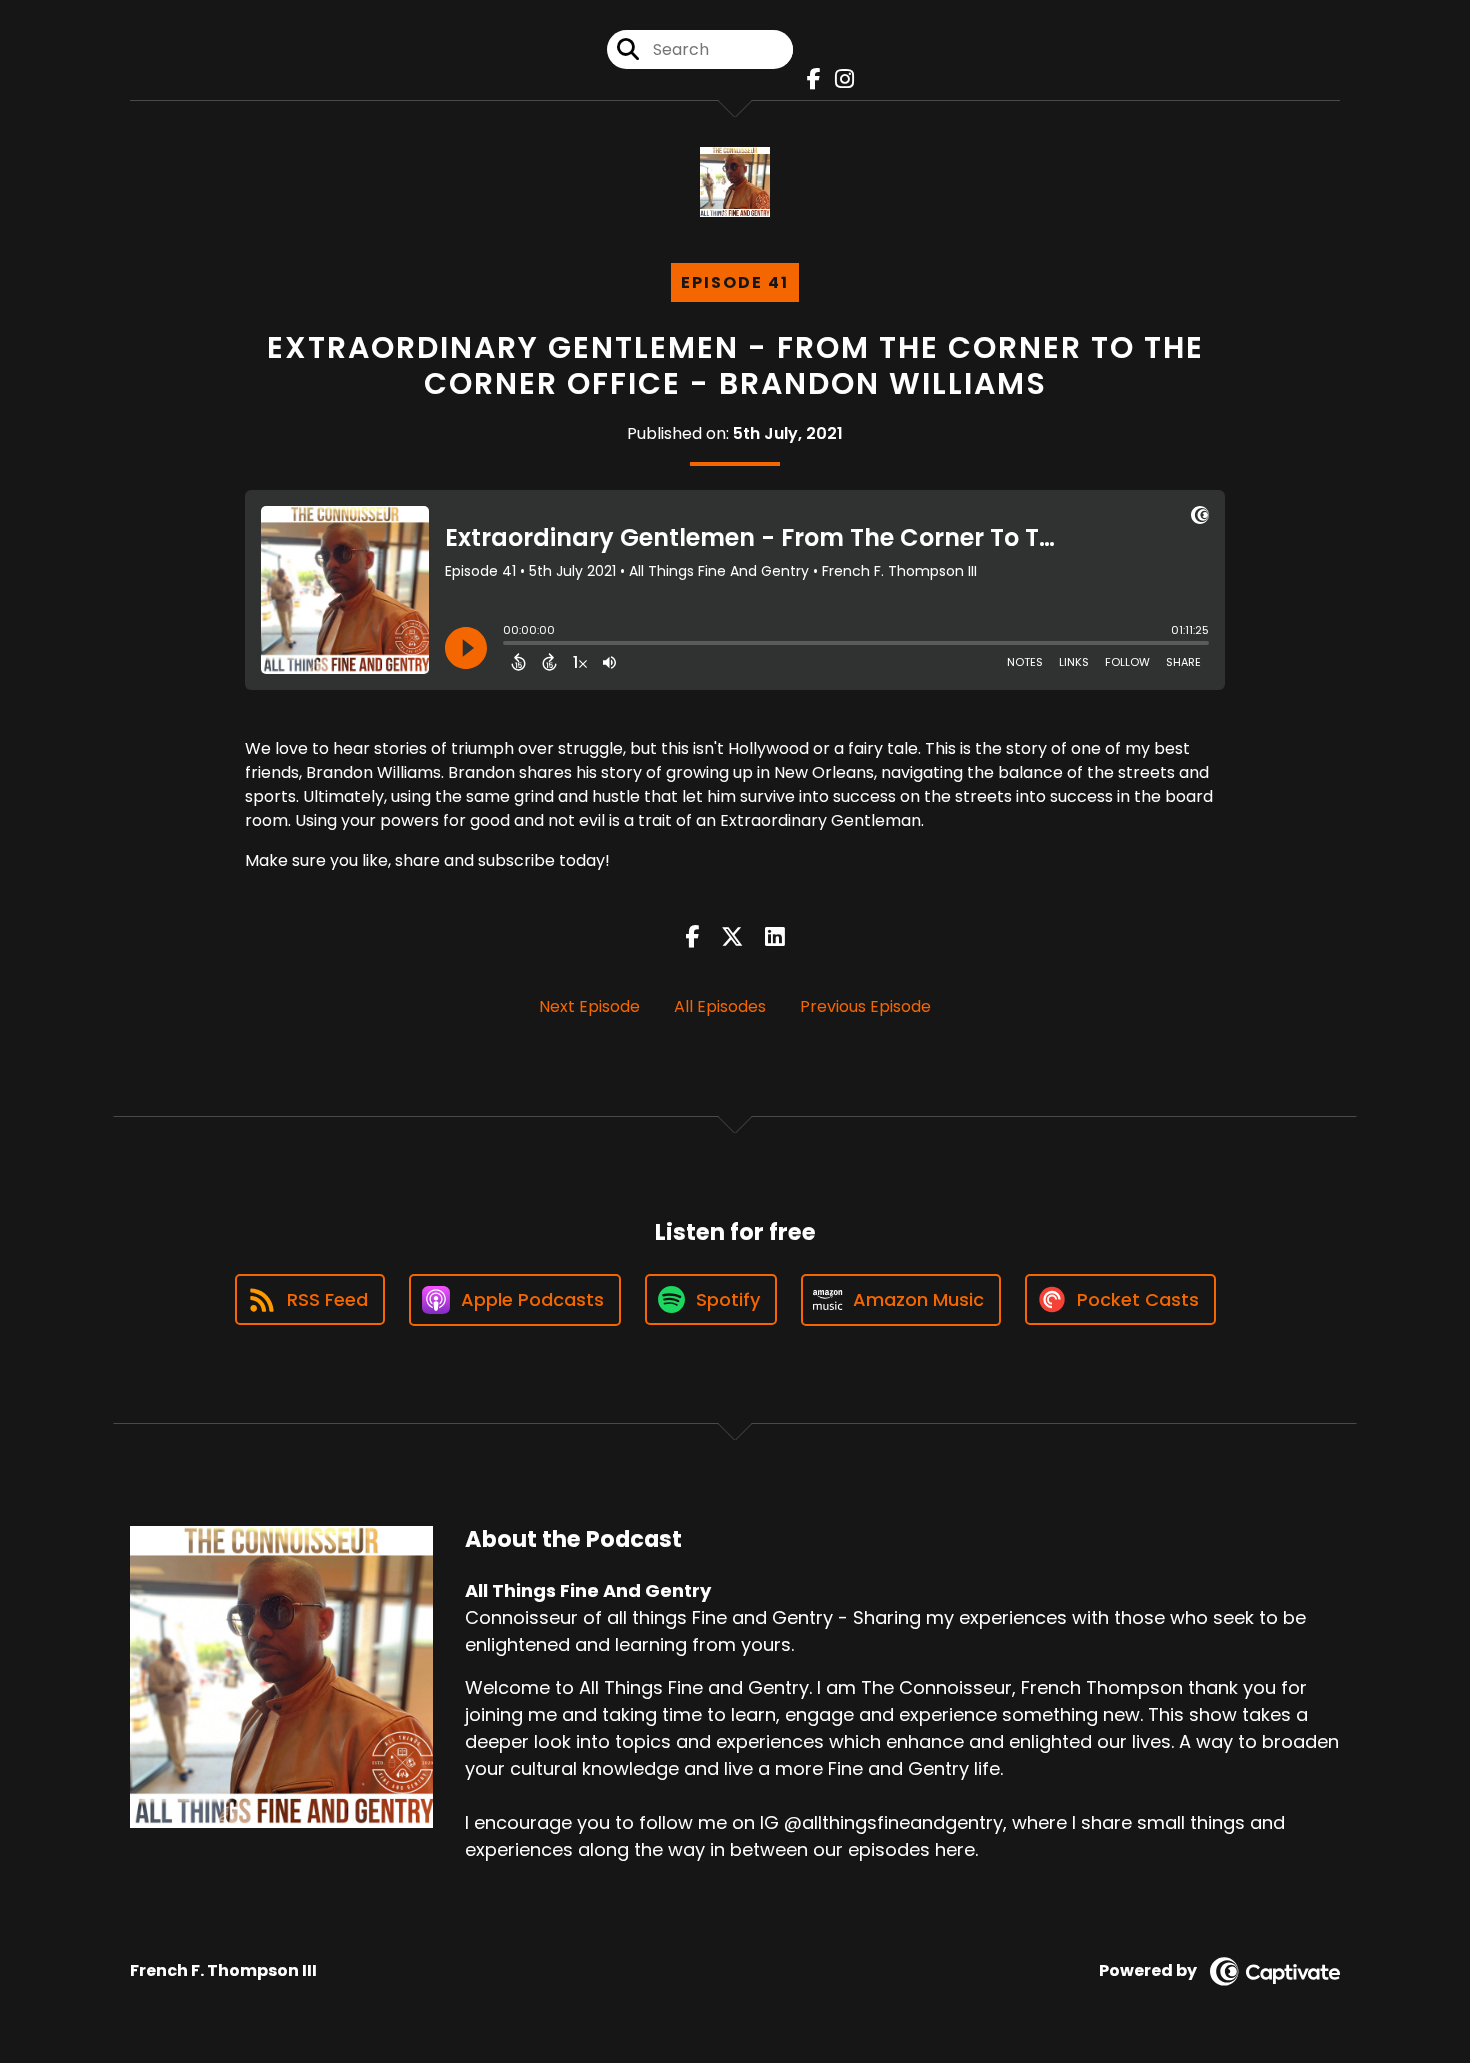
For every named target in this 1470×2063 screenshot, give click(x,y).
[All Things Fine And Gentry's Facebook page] (809, 79)
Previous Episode (865, 1006)
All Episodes (720, 1006)
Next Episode (589, 1006)
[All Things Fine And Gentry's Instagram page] (839, 79)
